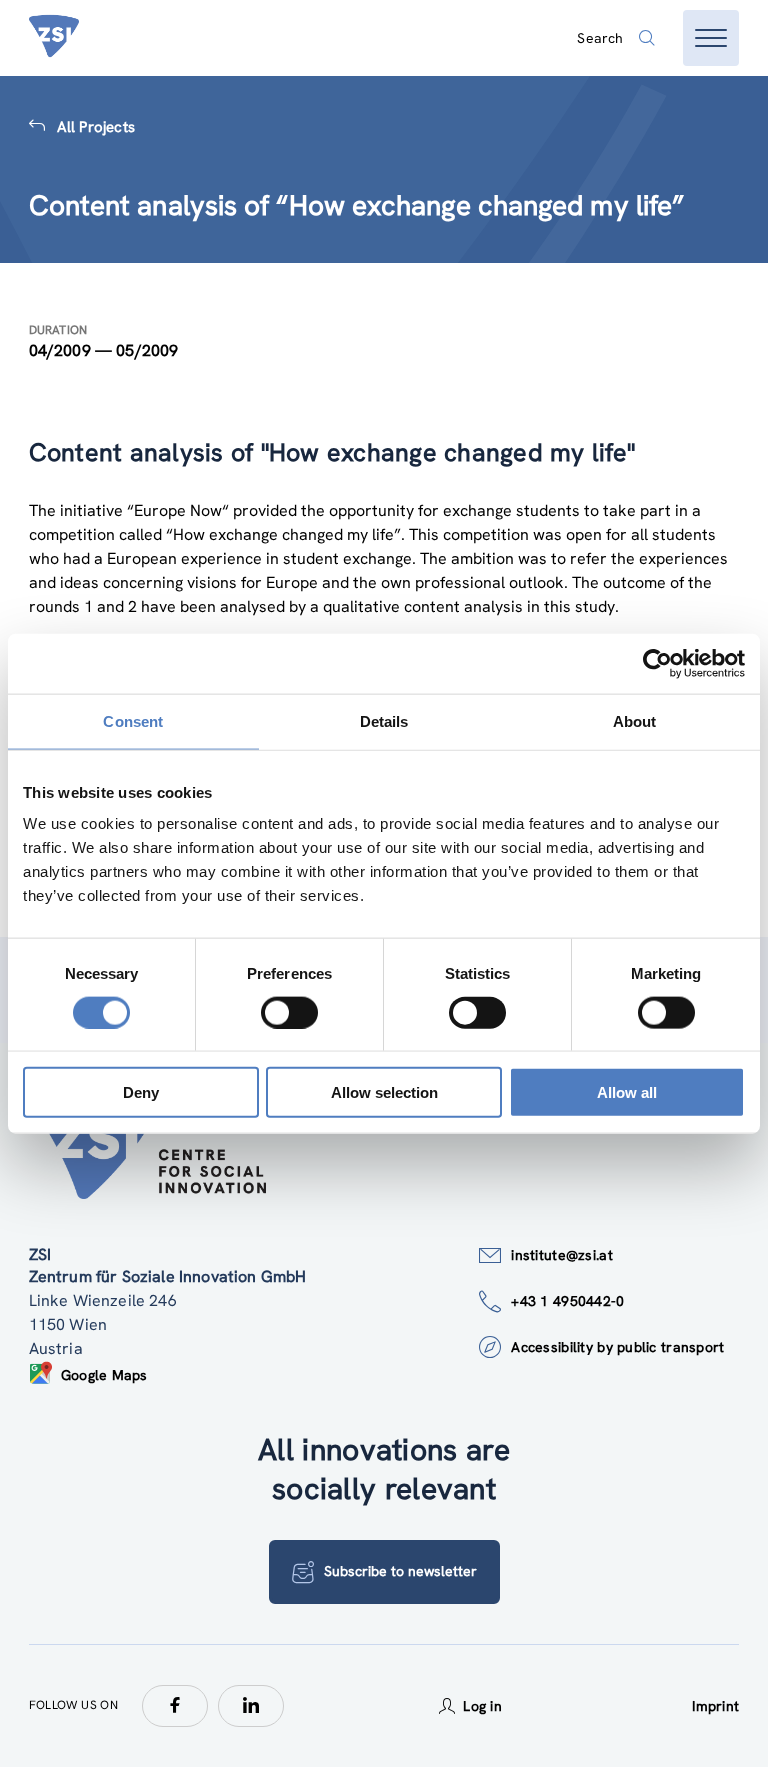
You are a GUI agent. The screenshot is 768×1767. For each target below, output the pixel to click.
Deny (141, 1092)
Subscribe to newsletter (400, 1571)
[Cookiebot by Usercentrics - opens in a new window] (657, 663)
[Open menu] (711, 38)
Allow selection (384, 1092)
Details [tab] (384, 720)
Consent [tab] (133, 720)
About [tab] (635, 720)
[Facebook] (175, 1706)
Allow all (627, 1092)
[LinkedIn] (251, 1706)
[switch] (289, 1012)
